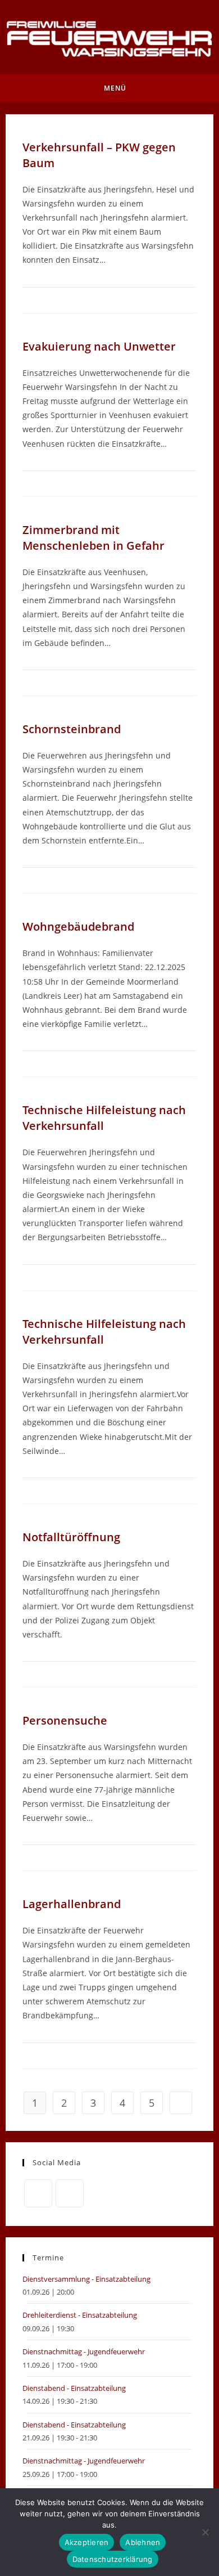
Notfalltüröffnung (71, 1537)
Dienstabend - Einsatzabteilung (74, 2388)
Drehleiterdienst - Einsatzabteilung (80, 2315)
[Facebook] (38, 2193)
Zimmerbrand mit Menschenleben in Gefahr (93, 538)
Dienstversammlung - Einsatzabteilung (86, 2279)
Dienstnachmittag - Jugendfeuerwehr (84, 2351)
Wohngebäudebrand (78, 926)
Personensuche (65, 1720)
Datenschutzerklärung (113, 2559)
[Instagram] (70, 2193)
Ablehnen (143, 2542)
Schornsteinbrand (72, 729)
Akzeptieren (87, 2542)
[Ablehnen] (205, 2532)
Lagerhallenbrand (72, 1904)
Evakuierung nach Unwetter (99, 346)
